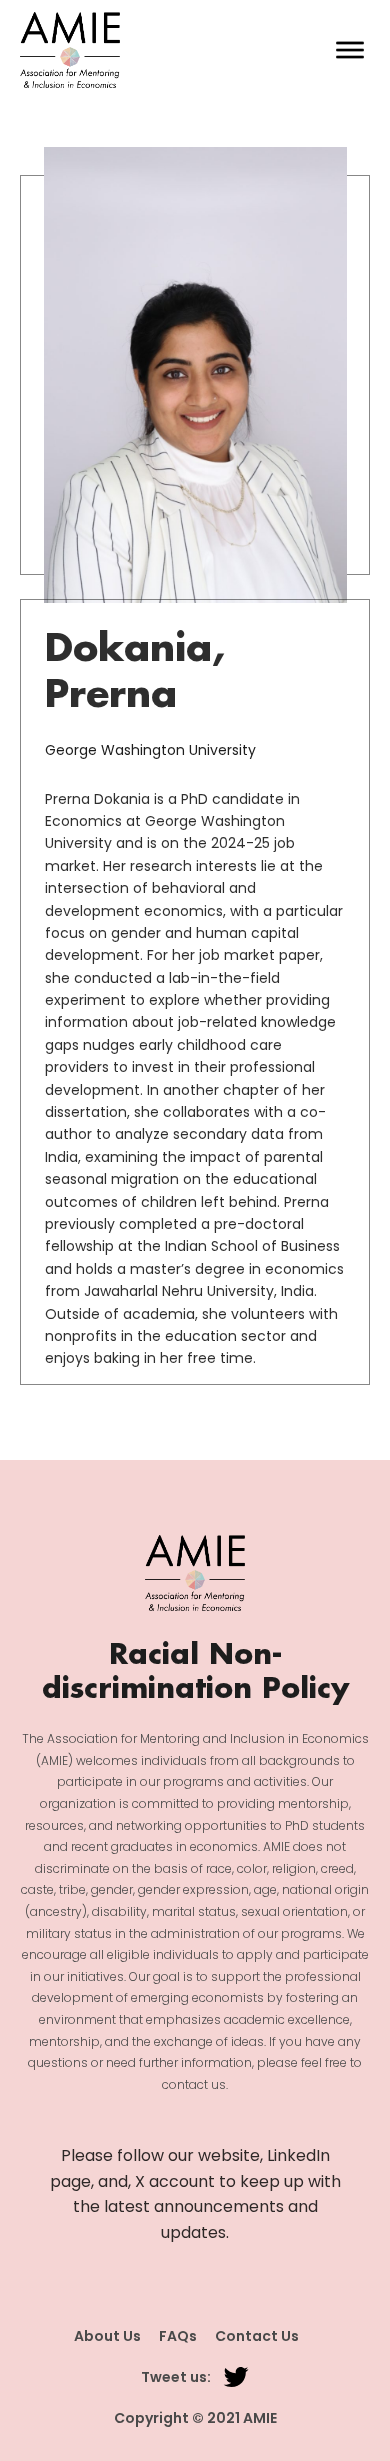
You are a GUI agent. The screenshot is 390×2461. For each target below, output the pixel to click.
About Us (107, 2336)
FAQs (178, 2336)
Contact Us (257, 2336)
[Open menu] (350, 50)
